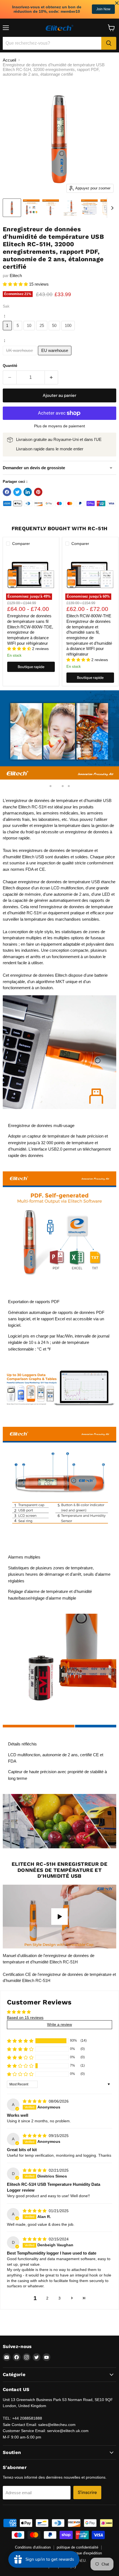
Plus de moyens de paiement (59, 426)
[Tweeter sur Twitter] (17, 492)
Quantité (10, 366)
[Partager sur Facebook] (7, 492)
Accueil (9, 60)
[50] (55, 332)
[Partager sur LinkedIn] (28, 492)
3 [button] (59, 2298)
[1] (8, 332)
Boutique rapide (31, 667)
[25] (43, 332)
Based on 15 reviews (25, 2017)
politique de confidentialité (77, 2547)
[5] (19, 332)
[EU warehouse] (55, 356)
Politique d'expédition (85, 2553)
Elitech (16, 276)
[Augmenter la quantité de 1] (52, 377)
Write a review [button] (59, 2024)
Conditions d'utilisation (33, 2547)
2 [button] (47, 2298)
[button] (16, 284)
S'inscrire (87, 2492)
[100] (69, 332)
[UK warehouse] (20, 356)
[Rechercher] (109, 43)
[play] (59, 1917)
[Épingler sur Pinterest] (38, 492)
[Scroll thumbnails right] (111, 208)
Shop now (103, 9)
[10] (30, 332)
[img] (35, 2101)
